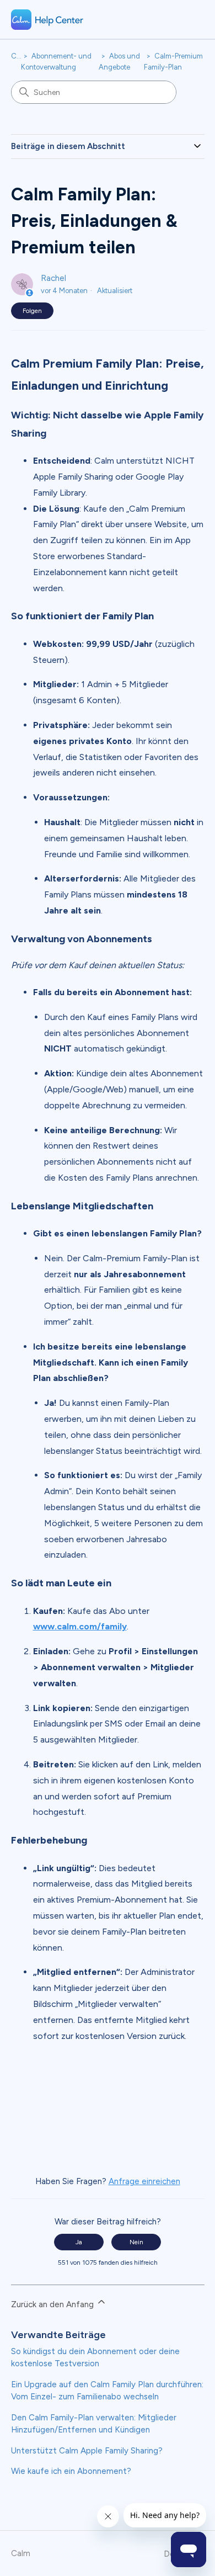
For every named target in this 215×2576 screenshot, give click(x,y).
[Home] (47, 20)
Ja (79, 2242)
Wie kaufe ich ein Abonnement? (71, 2471)
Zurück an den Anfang (53, 2304)
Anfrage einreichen (144, 2181)
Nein (136, 2242)
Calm (20, 56)
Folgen (32, 311)
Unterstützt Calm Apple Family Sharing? (87, 2451)
